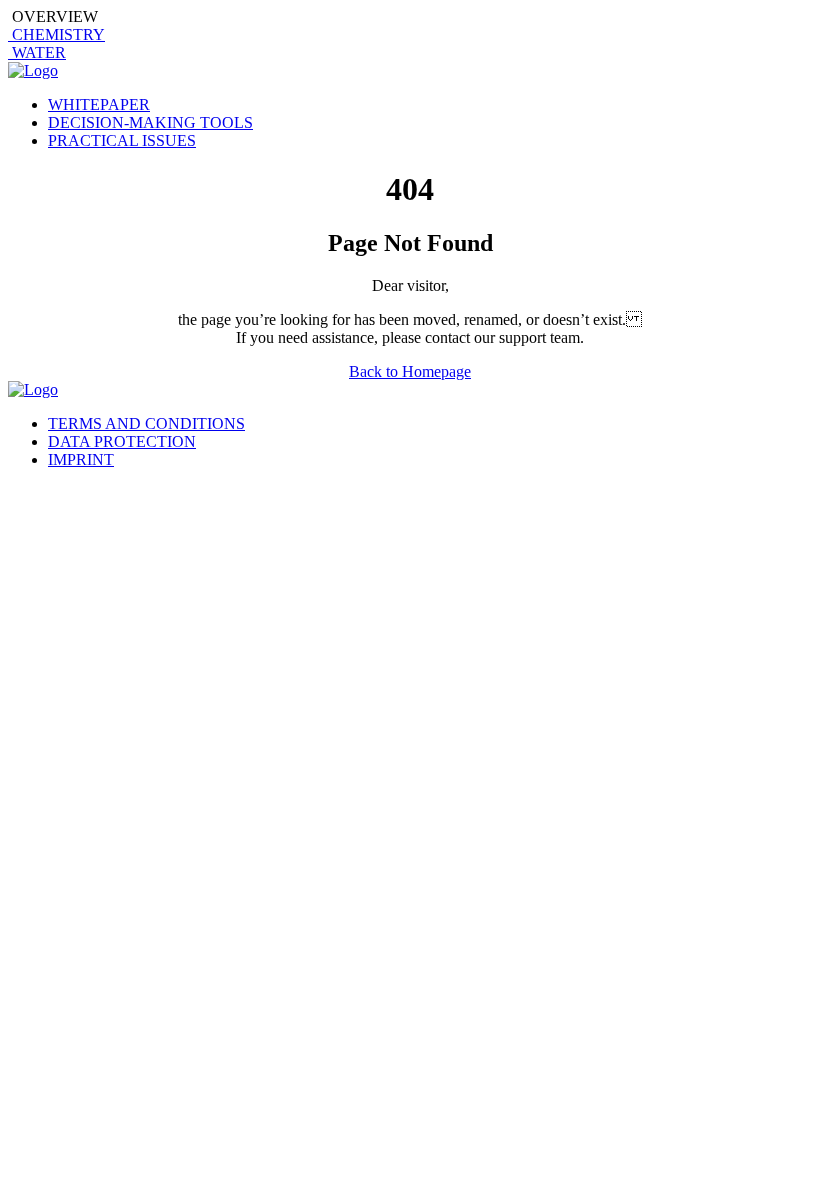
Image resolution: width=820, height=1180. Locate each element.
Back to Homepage (410, 371)
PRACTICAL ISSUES (122, 140)
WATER (37, 52)
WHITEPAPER (99, 104)
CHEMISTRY (56, 34)
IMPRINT (81, 459)
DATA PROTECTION (122, 441)
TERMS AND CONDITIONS (146, 423)
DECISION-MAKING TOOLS (150, 122)
